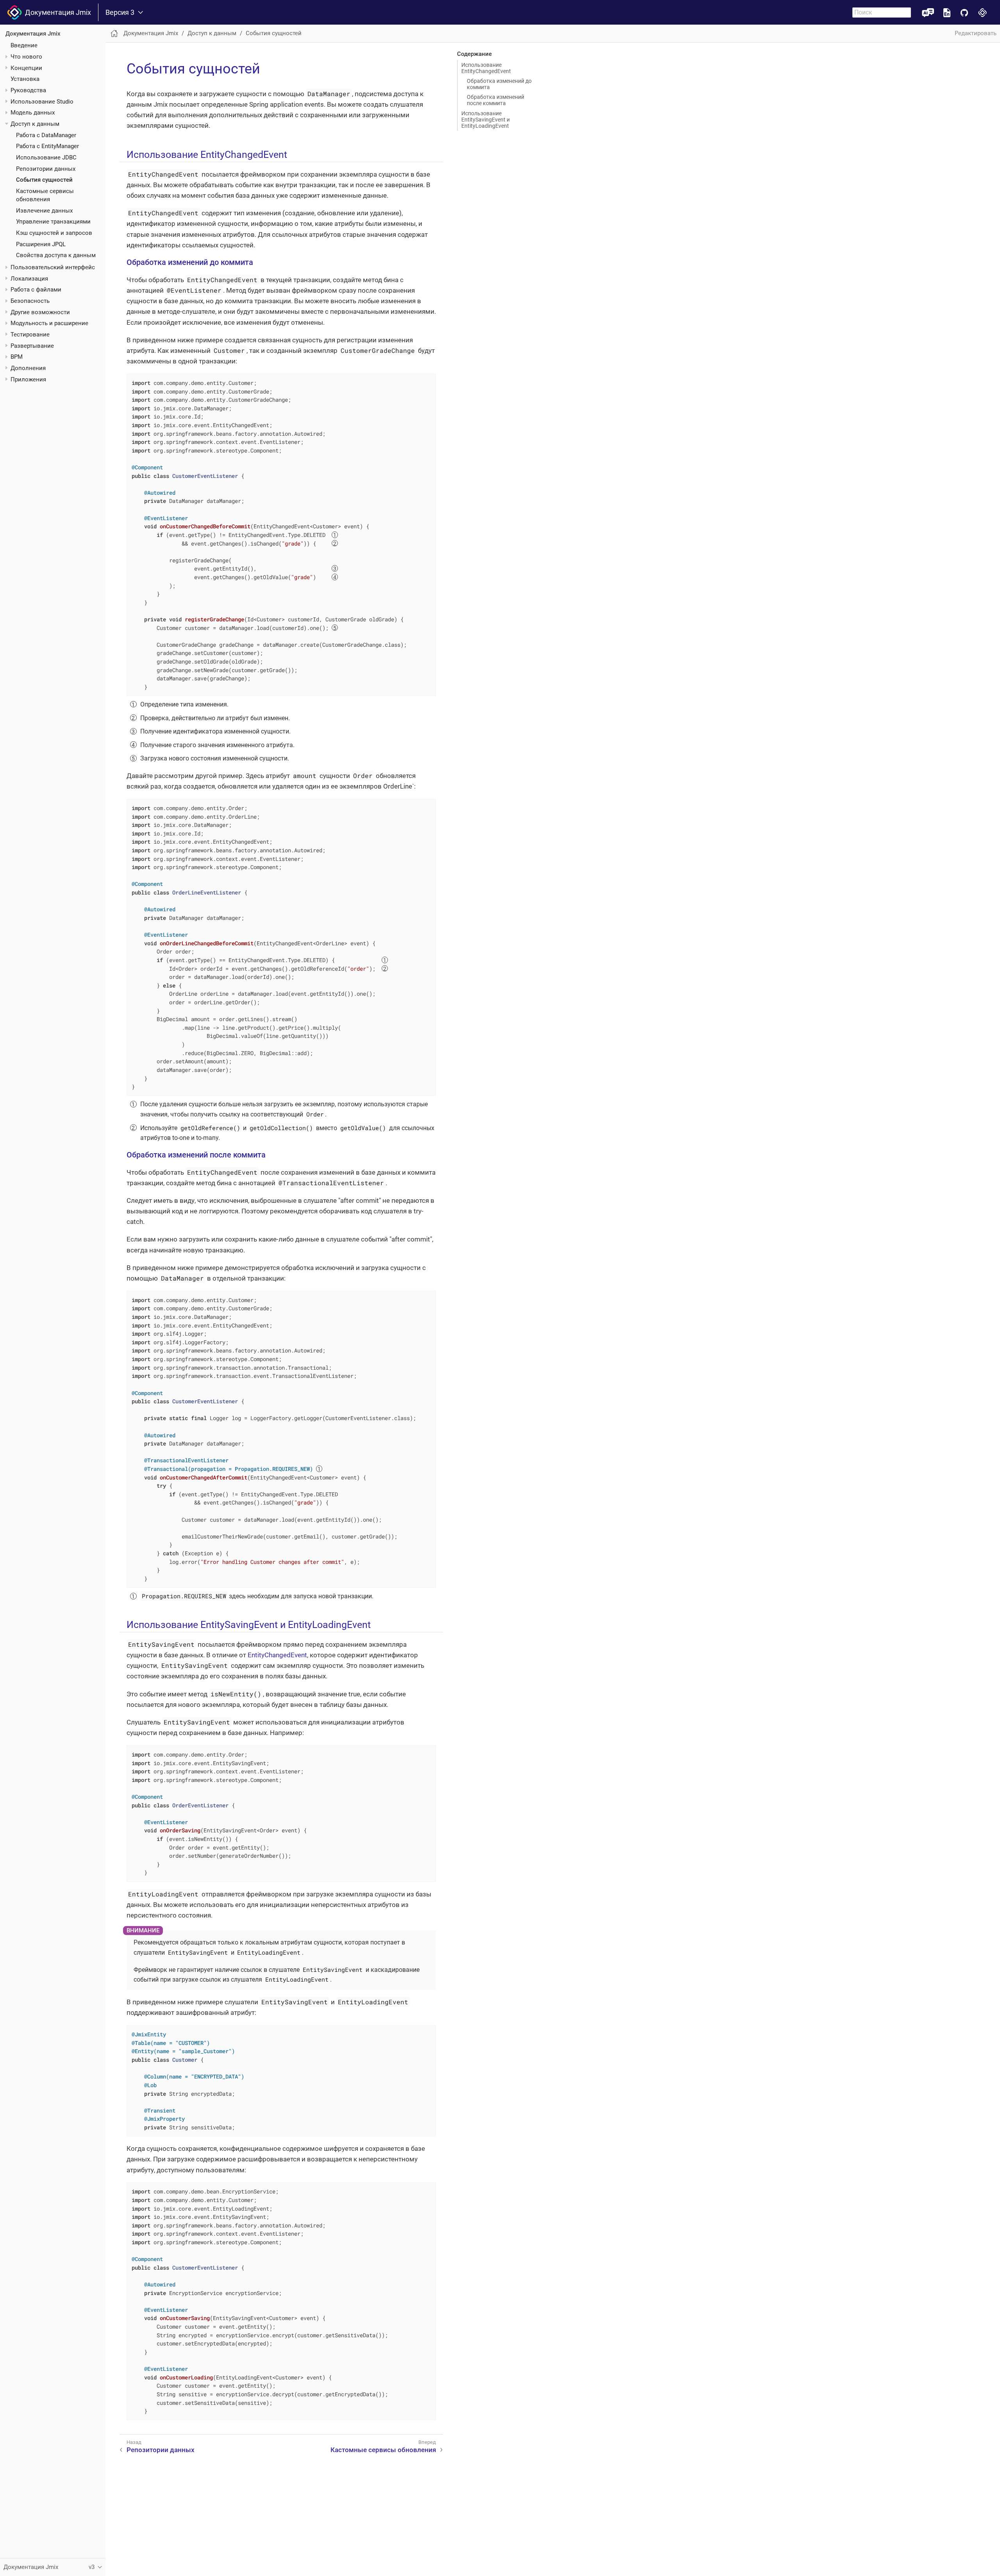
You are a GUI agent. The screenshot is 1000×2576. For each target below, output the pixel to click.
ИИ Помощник (928, 12)
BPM (17, 357)
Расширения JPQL (41, 244)
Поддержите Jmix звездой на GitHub (964, 12)
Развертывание (32, 346)
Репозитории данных (46, 169)
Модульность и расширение (49, 323)
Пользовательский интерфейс (53, 267)
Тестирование (30, 335)
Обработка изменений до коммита (499, 84)
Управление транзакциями (53, 222)
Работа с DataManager (46, 135)
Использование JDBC (46, 157)
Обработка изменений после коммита (496, 100)
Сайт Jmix (983, 12)
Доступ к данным (35, 124)
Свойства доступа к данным (56, 255)
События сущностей (44, 180)
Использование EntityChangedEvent (486, 68)
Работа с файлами (36, 290)
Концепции (26, 68)
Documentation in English (947, 12)
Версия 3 (120, 13)
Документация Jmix (56, 12)
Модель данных (33, 113)
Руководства (28, 90)
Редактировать (976, 33)
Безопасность (30, 301)
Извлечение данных (44, 211)
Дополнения (28, 368)
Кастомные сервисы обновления (383, 2450)
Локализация (29, 279)
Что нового (26, 57)
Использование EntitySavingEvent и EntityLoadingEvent (486, 120)
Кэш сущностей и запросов (54, 233)
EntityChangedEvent (277, 1655)
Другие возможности (40, 312)
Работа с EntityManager (47, 146)
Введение (24, 45)
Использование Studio (42, 102)
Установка (25, 79)
